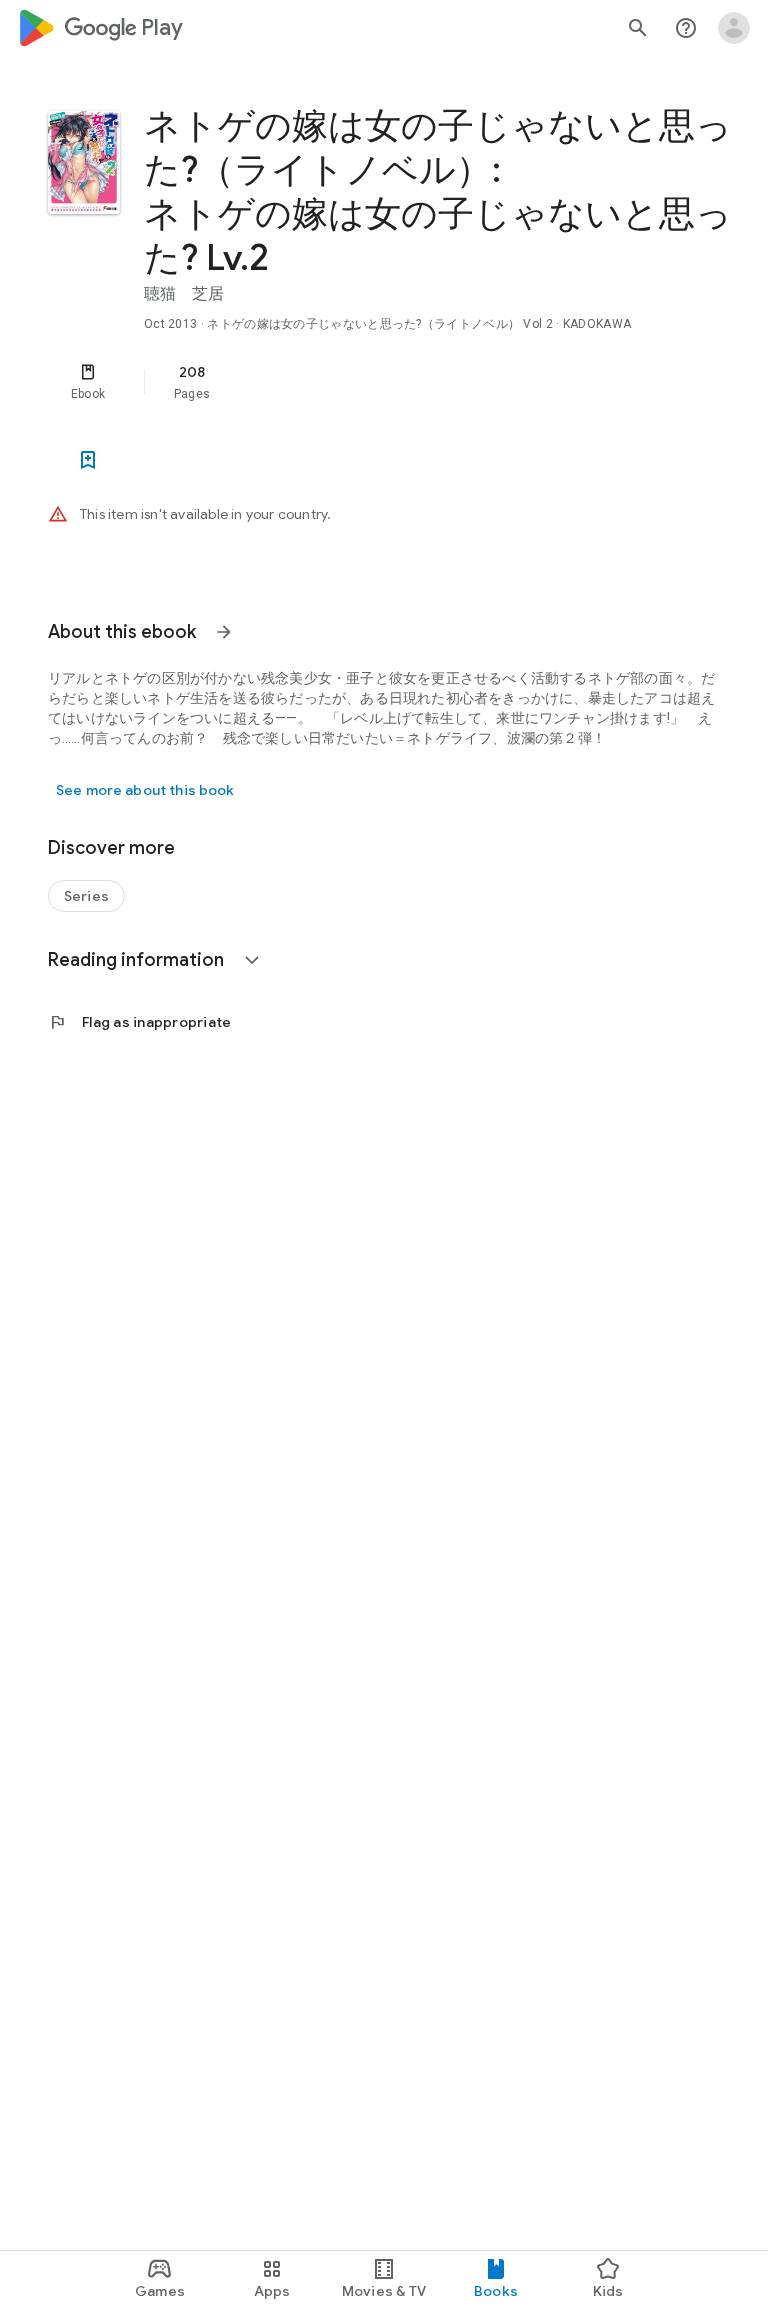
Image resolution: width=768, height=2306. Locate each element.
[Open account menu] (734, 28)
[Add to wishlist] (88, 460)
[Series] (86, 896)
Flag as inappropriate (139, 1022)
